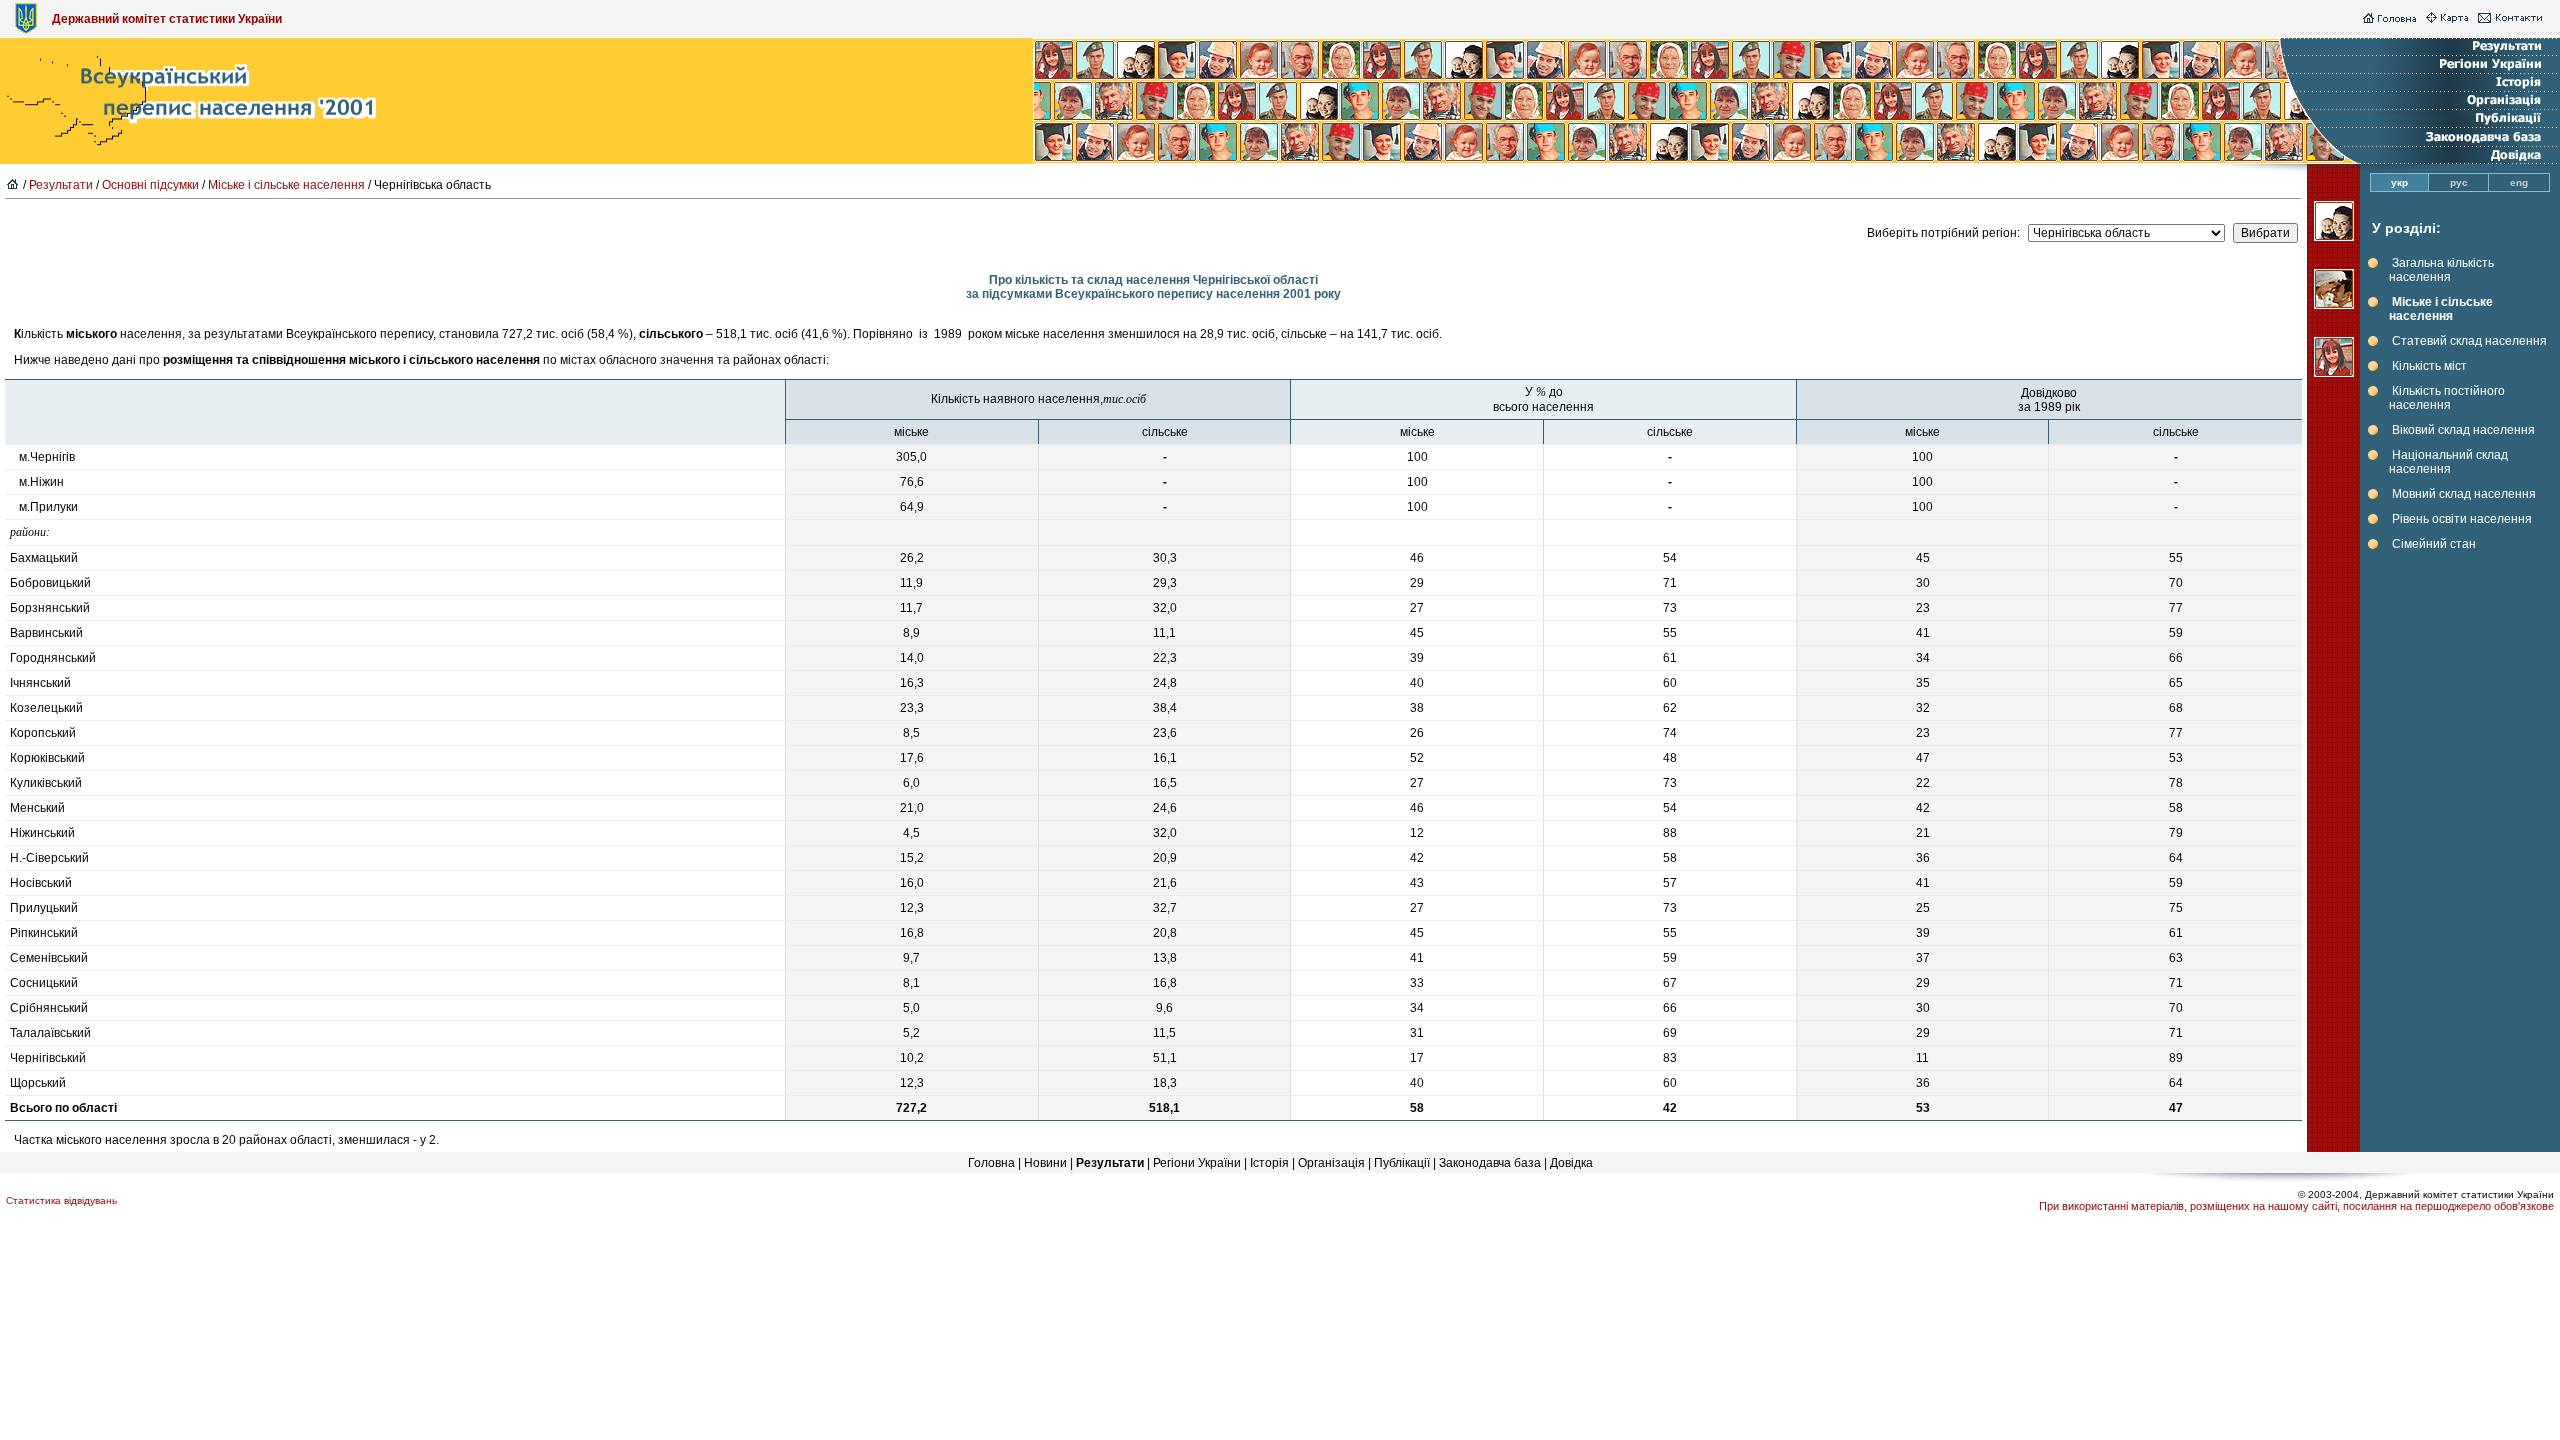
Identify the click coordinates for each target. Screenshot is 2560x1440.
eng (2519, 182)
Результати (61, 185)
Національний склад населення (2448, 462)
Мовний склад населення (2464, 494)
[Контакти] (2510, 19)
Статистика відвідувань (61, 1200)
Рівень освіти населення (2462, 519)
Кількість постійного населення (2447, 398)
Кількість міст (2429, 366)
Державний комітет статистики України (167, 19)
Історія (1269, 1163)
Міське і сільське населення (286, 185)
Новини (1045, 1163)
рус (2459, 182)
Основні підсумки (150, 185)
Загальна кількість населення (2441, 270)
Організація (1331, 1163)
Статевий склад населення (2469, 341)
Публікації (1402, 1163)
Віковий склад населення (2463, 430)
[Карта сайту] (2447, 19)
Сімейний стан (2434, 544)
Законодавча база (1490, 1163)
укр (2399, 182)
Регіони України (1197, 1163)
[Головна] (2389, 19)
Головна (991, 1163)
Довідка (1571, 1163)
